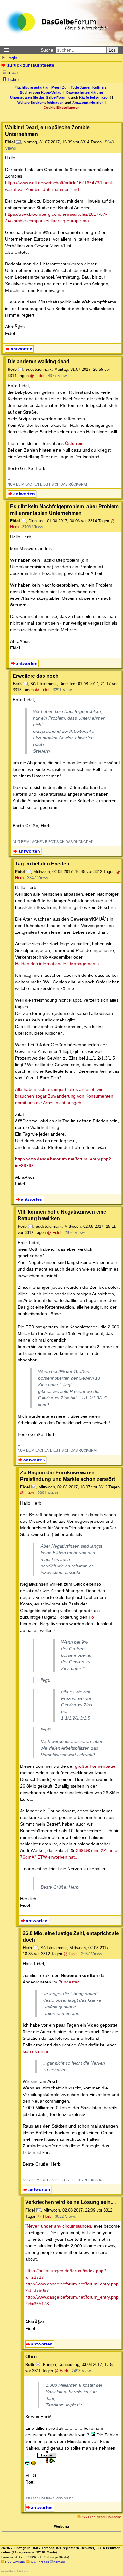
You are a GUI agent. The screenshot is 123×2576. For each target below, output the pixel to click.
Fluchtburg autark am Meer (37, 87)
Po (91, 1617)
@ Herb (27, 1493)
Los (112, 50)
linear (13, 72)
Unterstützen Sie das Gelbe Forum (39, 97)
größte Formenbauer (96, 1766)
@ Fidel (37, 376)
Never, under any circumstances (59, 2226)
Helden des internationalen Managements (57, 964)
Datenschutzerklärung (85, 92)
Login (12, 58)
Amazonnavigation (88, 103)
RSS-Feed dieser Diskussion (101, 2517)
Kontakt (59, 2562)
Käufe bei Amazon (94, 97)
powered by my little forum (15, 2571)
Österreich (75, 443)
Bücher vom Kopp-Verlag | (43, 92)
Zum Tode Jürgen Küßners (84, 87)
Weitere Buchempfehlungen (41, 103)
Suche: (48, 50)
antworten (22, 349)
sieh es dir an (36, 2051)
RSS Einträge (15, 2562)
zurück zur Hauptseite (31, 65)
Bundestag (69, 1982)
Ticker (13, 79)
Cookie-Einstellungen (61, 108)
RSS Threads (39, 2562)
